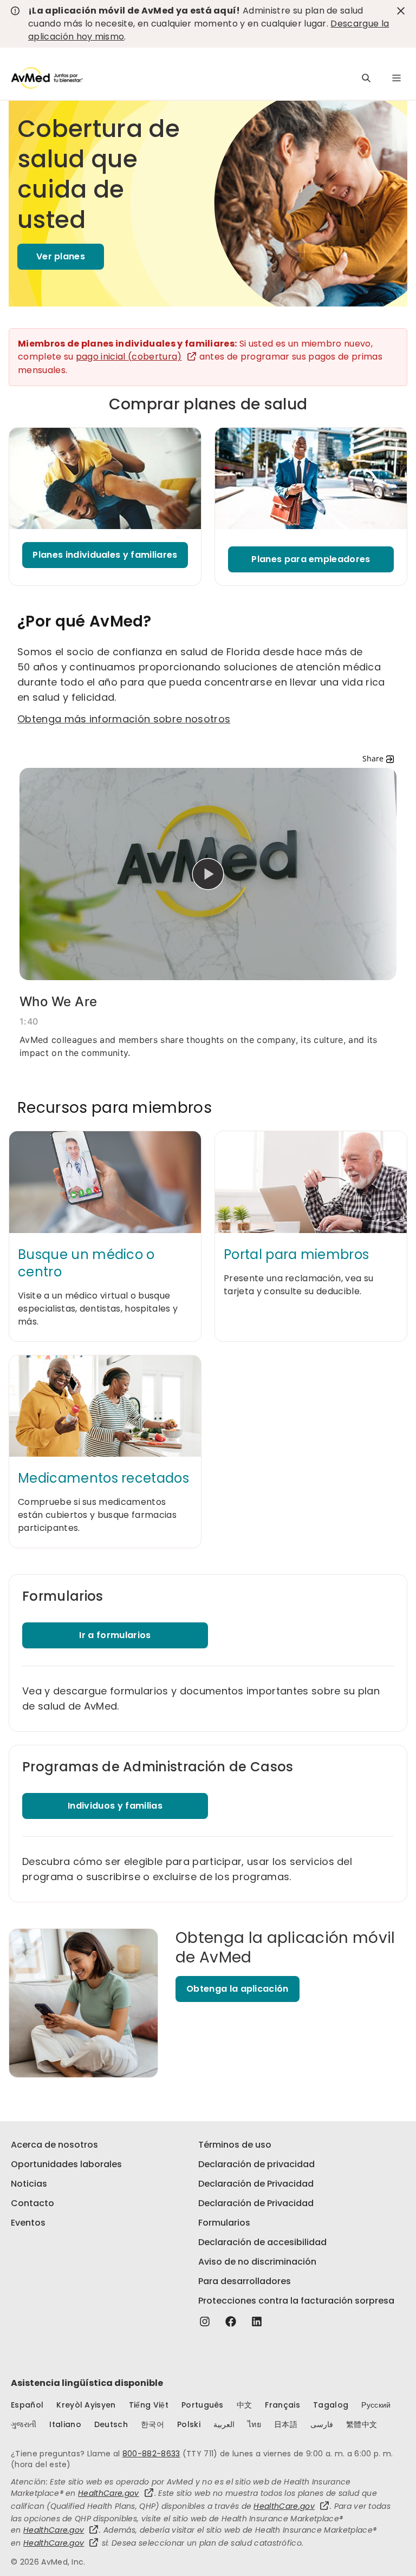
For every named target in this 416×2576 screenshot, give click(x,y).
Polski (189, 2424)
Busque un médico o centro (86, 1263)
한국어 (152, 2424)
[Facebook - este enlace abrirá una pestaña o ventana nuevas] (231, 2321)
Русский (376, 2405)
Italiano (65, 2424)
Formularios (224, 2223)
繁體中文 (362, 2424)
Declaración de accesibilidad (262, 2242)
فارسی (322, 2424)
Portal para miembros (296, 1255)
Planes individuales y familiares (105, 555)
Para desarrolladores (245, 2281)
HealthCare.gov (108, 2493)
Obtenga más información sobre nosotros (124, 719)
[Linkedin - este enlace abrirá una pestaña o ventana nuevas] (257, 2321)
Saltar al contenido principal (16, 15)
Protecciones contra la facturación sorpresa (296, 2301)
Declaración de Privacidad (256, 2184)
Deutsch (111, 2424)
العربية (224, 2424)
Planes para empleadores (311, 559)
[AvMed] (47, 78)
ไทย (254, 2424)
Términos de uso (235, 2145)
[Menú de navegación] (396, 78)
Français (282, 2405)
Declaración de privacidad (256, 2164)
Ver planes (61, 256)
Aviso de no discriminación (257, 2262)
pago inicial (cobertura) (129, 357)
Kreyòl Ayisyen (86, 2405)
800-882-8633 (151, 2454)
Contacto (32, 2203)
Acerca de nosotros (54, 2145)
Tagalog (331, 2405)
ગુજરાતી (24, 2424)
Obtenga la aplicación (238, 1989)
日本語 (286, 2424)
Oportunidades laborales (66, 2164)
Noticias (29, 2184)
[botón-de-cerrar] (401, 11)
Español (27, 2405)
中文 (245, 2405)
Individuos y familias (115, 1806)
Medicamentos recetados (103, 1478)
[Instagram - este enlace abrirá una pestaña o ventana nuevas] (205, 2321)
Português (203, 2405)
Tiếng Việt (149, 2405)
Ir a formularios (115, 1635)
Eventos (28, 2223)
